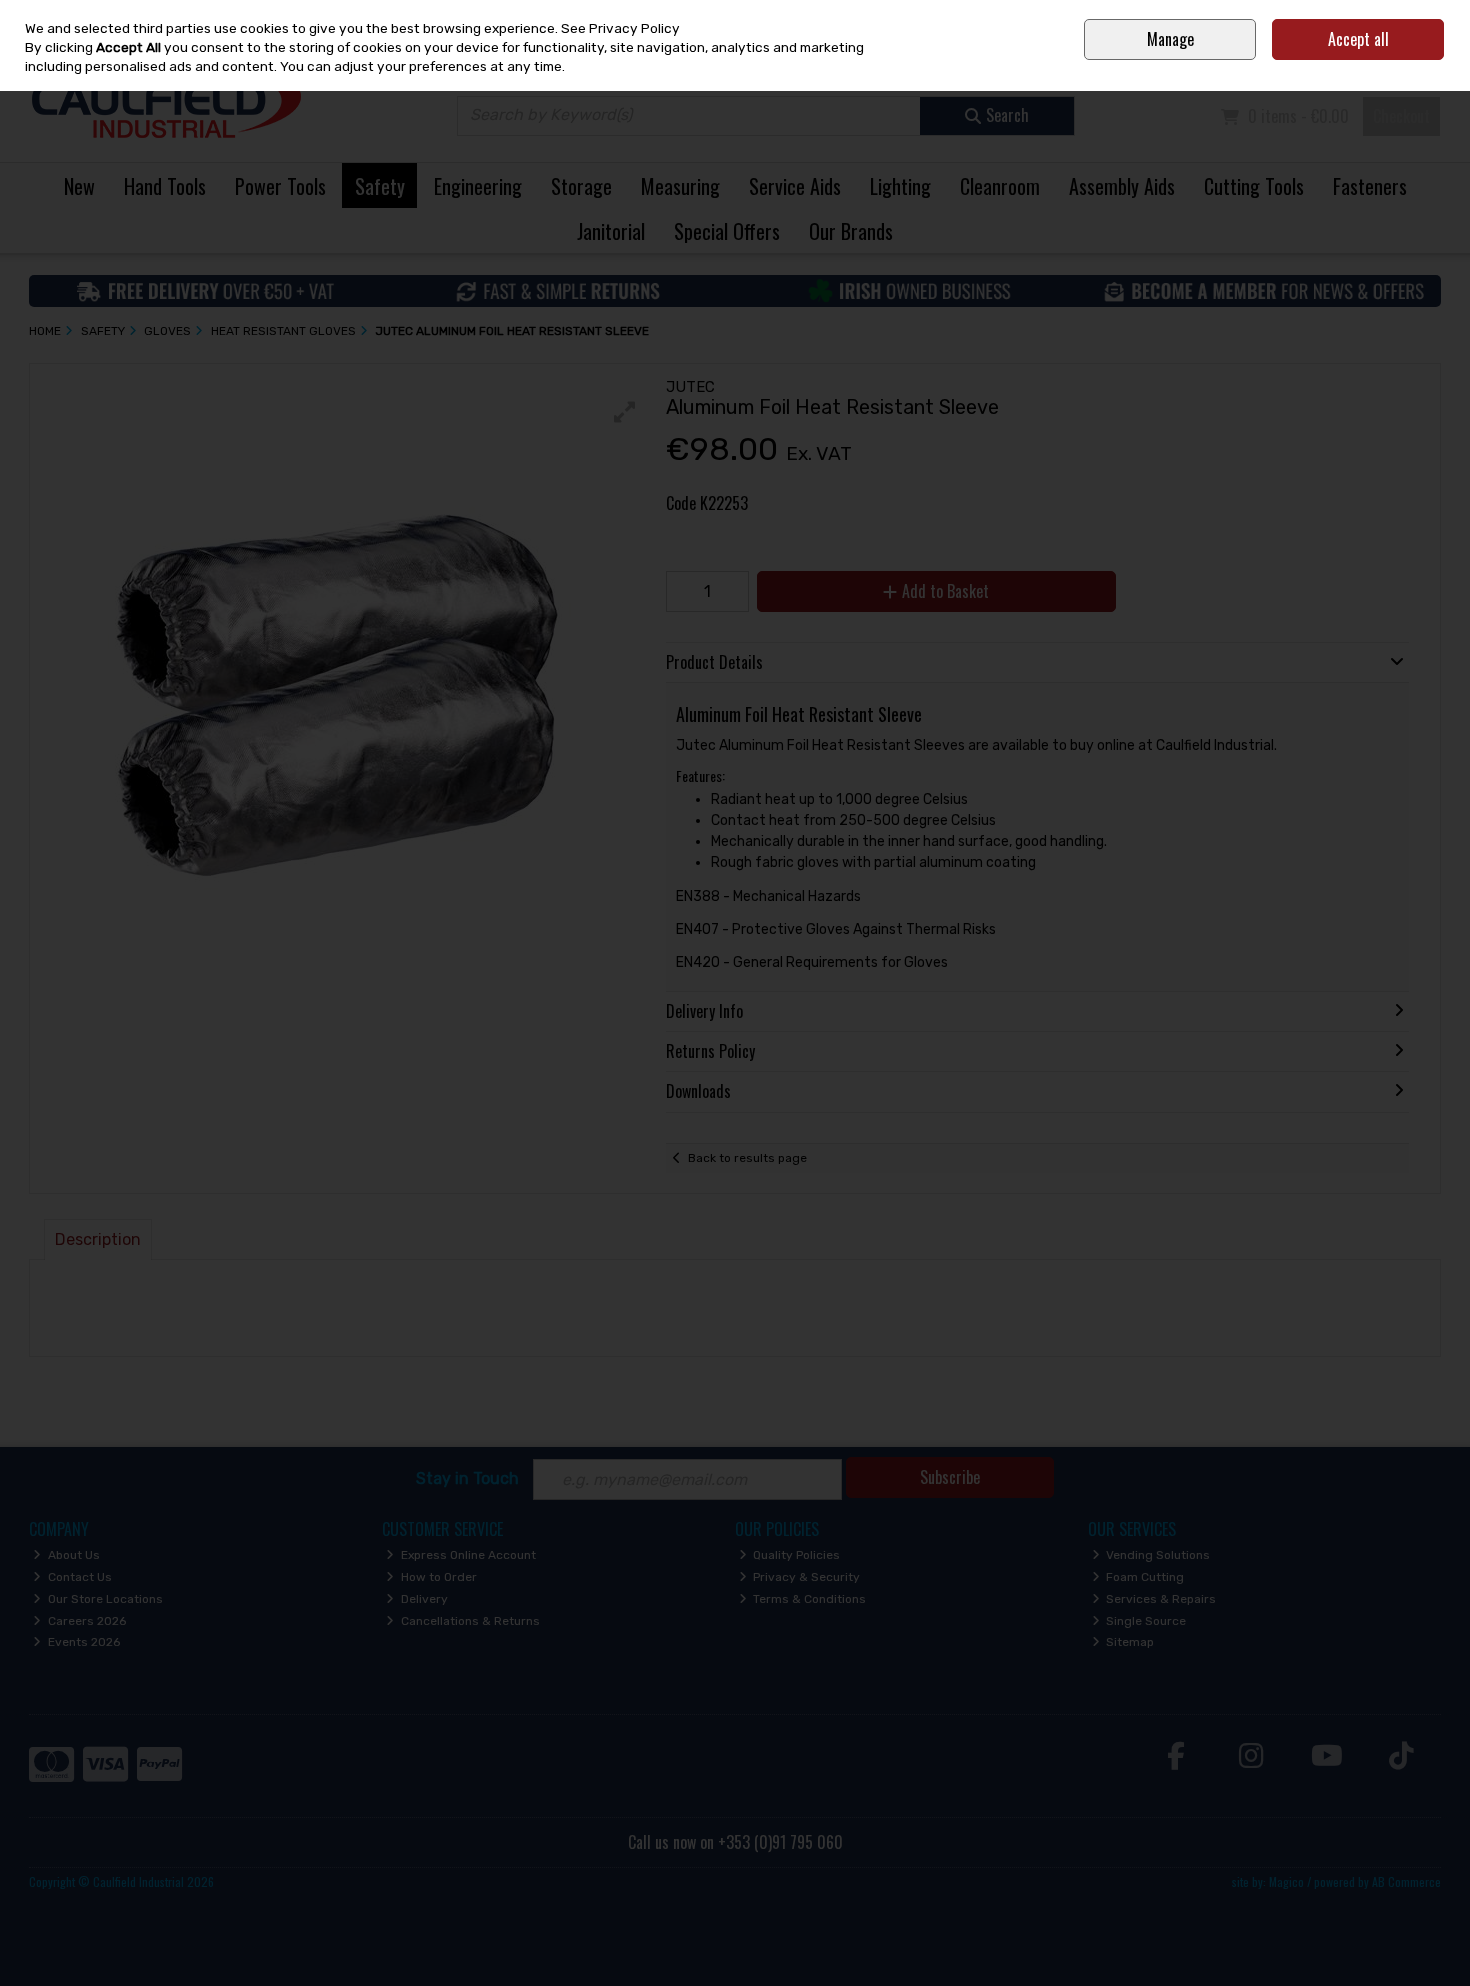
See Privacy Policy (620, 28)
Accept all (1358, 39)
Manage (1170, 39)
